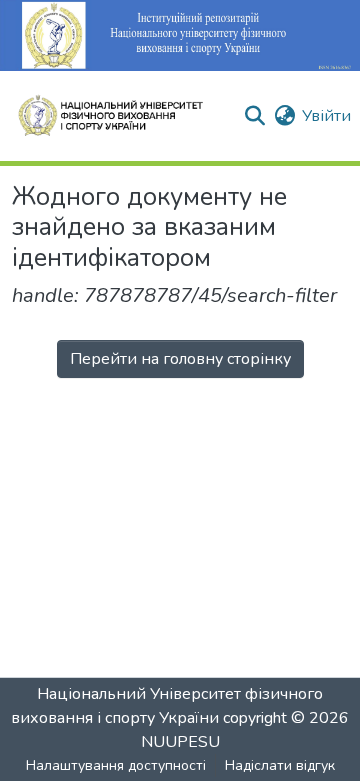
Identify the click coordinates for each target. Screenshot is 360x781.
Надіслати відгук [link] (280, 765)
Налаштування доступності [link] (116, 765)
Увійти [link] (326, 116)
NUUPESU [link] (180, 742)
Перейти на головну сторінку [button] (180, 359)
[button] (119, 116)
